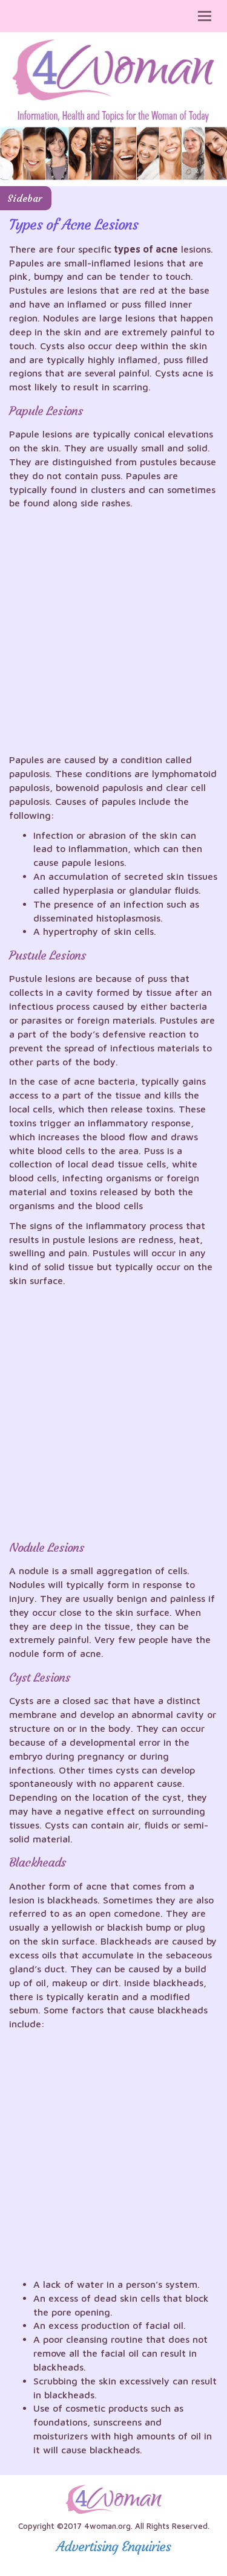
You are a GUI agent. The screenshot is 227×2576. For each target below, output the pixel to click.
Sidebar (25, 198)
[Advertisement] (113, 634)
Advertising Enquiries (113, 2547)
